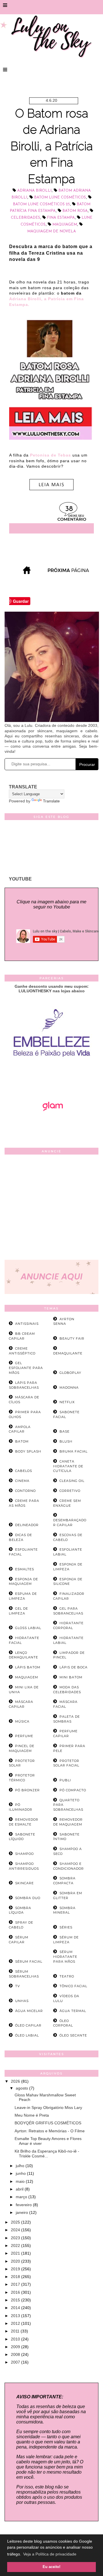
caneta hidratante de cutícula (68, 1466)
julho (21, 2166)
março (22, 2197)
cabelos (24, 1471)
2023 (16, 2238)
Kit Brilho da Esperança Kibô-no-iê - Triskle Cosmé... (47, 2154)
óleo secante (73, 2035)
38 (69, 509)
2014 (16, 2308)
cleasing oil (72, 1481)
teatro (67, 1976)
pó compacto (73, 1790)
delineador (27, 1525)
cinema (22, 1481)
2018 (16, 2277)
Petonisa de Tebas (50, 455)
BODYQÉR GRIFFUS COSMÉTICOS (48, 2123)
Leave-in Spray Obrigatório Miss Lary (48, 2108)
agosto (22, 2088)
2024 (16, 2230)
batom (22, 1441)
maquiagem (65, 225)
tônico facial (73, 1986)
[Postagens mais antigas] (69, 572)
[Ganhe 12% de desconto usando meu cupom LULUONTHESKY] (51, 1127)
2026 (16, 2081)
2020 (16, 2261)
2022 (16, 2246)
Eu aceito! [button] (51, 2567)
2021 (16, 2253)
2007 (16, 2362)
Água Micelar (29, 2011)
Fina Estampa (61, 218)
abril (20, 2189)
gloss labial (28, 1628)
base (65, 1431)
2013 (16, 2316)
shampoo (24, 1854)
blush (66, 1441)
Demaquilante (68, 1353)
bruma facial (74, 1451)
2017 (16, 2284)
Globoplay (70, 1373)
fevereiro (24, 2205)
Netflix (67, 1402)
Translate (51, 801)
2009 (16, 2347)
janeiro (22, 2212)
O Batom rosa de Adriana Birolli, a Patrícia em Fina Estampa (52, 146)
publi (65, 1780)
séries (66, 1927)
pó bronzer (27, 1790)
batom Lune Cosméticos (60, 197)
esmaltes (25, 1569)
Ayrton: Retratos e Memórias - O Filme (50, 2131)
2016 (16, 2292)
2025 (16, 2222)
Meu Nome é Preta (32, 2115)
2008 (16, 2354)
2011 (16, 2331)
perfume (24, 1736)
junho (21, 2173)
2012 (16, 2323)
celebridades (25, 218)
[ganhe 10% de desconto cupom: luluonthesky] (52, 1076)
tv (18, 1986)
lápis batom (28, 1667)
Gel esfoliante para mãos (26, 1368)
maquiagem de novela (51, 231)
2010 (16, 2339)
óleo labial (27, 2035)
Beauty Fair (72, 1338)
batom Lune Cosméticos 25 (41, 204)
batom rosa (75, 211)
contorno (25, 1491)
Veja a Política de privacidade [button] (50, 2554)
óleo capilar (28, 2025)
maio (21, 2181)
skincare (24, 1883)
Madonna (69, 1388)
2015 (16, 2300)
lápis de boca (74, 1667)
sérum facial (29, 1962)
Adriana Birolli (34, 191)
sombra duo (28, 1898)
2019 (16, 2269)
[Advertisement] (51, 1208)
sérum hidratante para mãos (65, 1957)
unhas (22, 2001)
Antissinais (27, 1324)
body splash (28, 1451)
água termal (73, 2011)
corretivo (70, 1491)
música (22, 1721)
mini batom (71, 1677)
